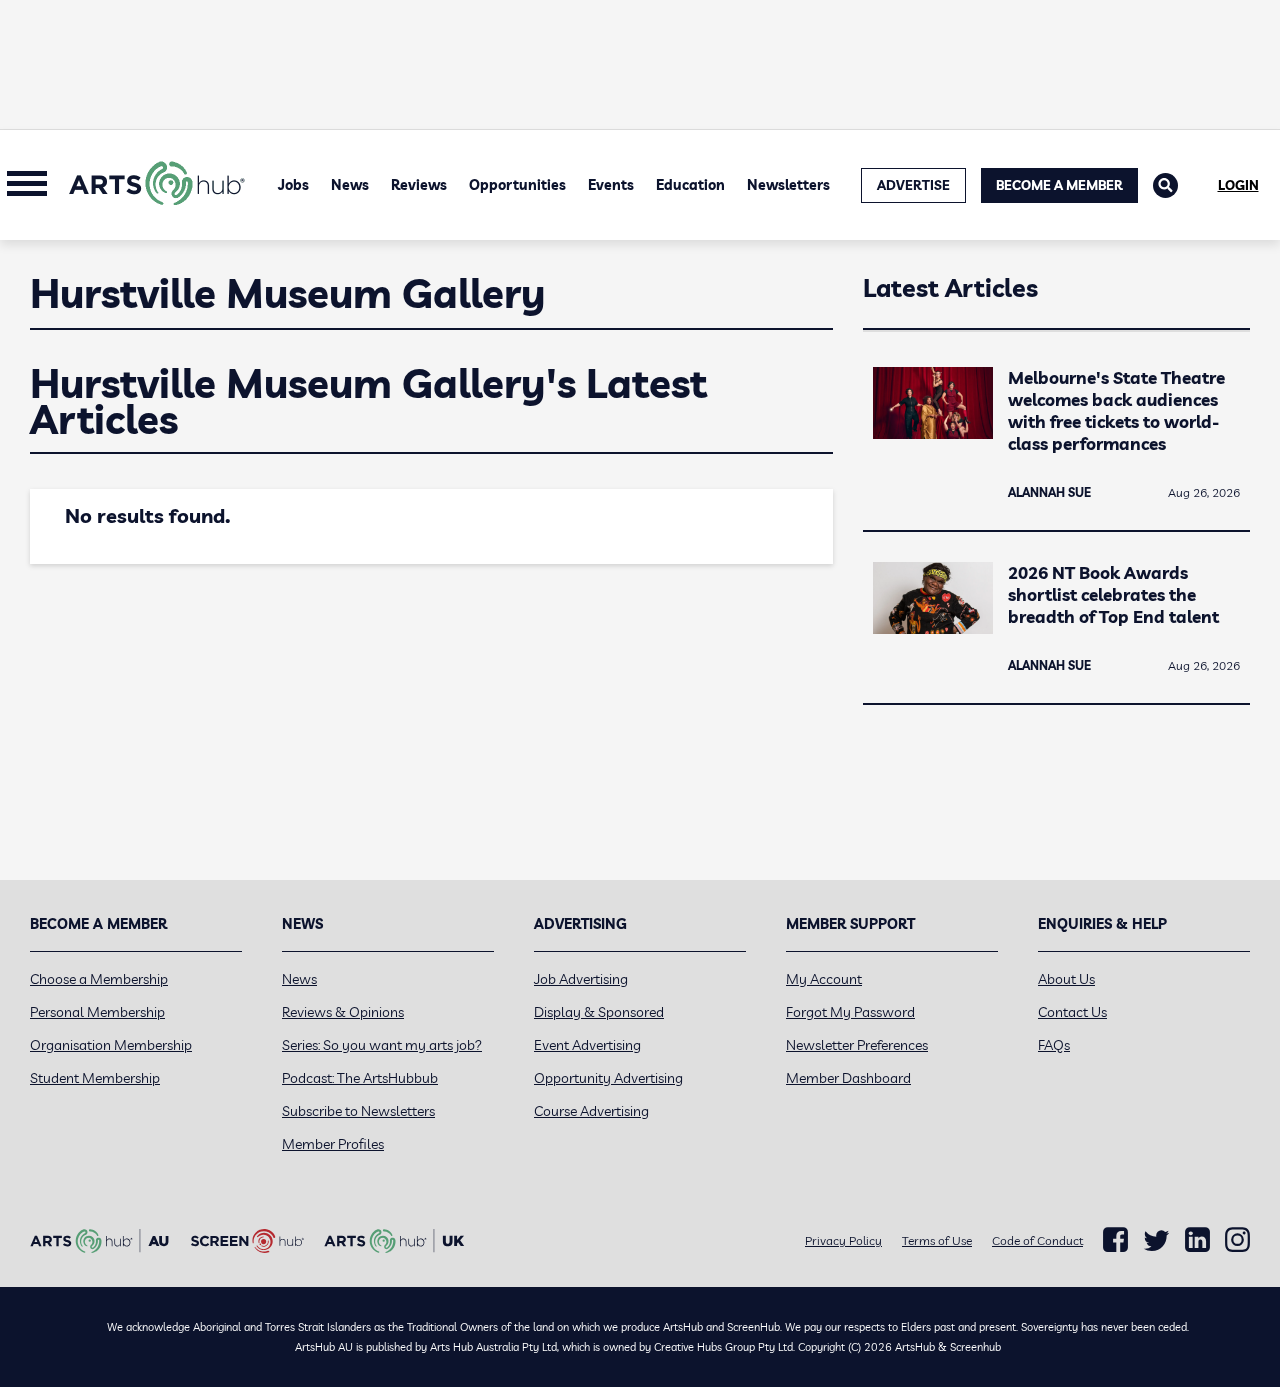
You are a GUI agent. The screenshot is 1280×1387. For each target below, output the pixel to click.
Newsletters (788, 185)
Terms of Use (937, 1240)
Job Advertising (581, 979)
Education (690, 185)
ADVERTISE (913, 185)
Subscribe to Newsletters (358, 1111)
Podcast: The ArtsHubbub (360, 1078)
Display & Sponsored (599, 1012)
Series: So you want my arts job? (382, 1045)
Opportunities (517, 185)
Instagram (1237, 1240)
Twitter (1156, 1240)
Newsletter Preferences (857, 1045)
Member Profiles (333, 1144)
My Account (824, 979)
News (350, 185)
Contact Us (1072, 1012)
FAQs (1054, 1045)
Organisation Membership (111, 1045)
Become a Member (1059, 185)
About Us (1066, 979)
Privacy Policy (843, 1240)
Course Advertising (591, 1111)
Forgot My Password (850, 1012)
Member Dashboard (848, 1078)
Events (611, 185)
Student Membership (95, 1078)
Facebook (1115, 1240)
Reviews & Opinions (343, 1012)
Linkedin (1197, 1240)
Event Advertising (587, 1045)
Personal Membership (97, 1012)
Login (1238, 185)
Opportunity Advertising (608, 1078)
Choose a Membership (99, 979)
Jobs (293, 185)
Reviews (419, 185)
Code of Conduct (1037, 1240)
